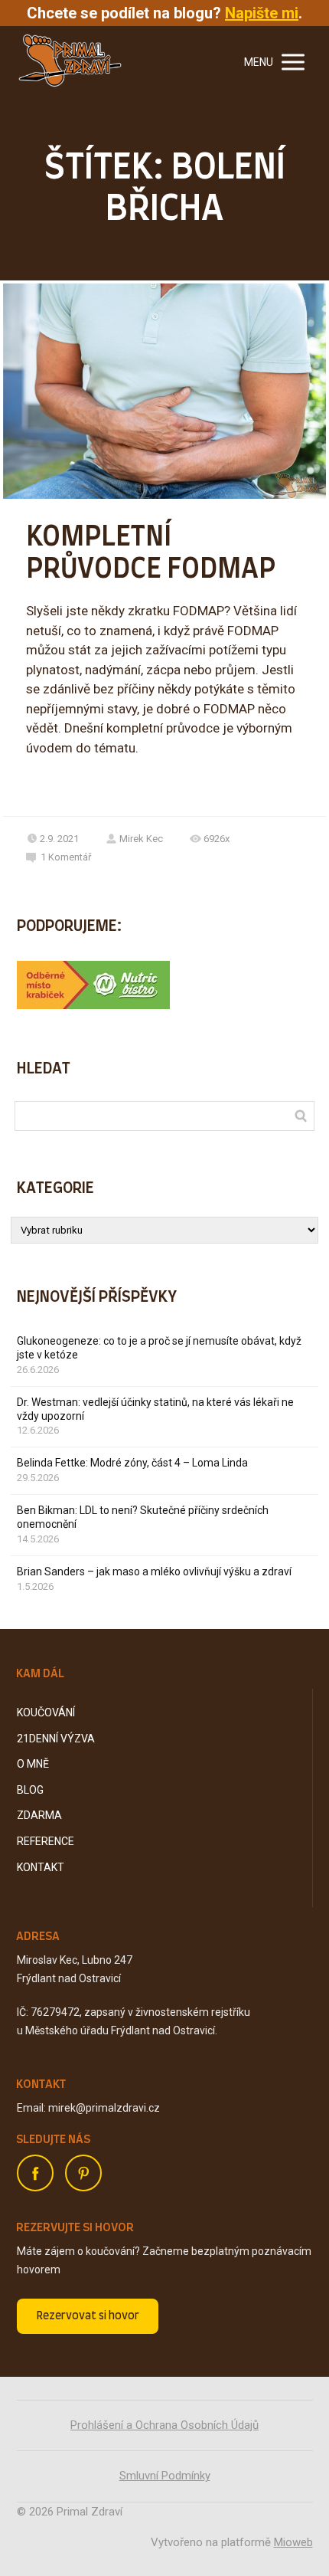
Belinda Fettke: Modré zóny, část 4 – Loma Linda (132, 1463)
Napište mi (262, 13)
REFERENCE (46, 1841)
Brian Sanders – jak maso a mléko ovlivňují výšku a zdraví (154, 1571)
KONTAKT (41, 1867)
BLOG (30, 1790)
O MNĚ (33, 1764)
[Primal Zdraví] (70, 62)
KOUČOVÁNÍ (46, 1712)
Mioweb (293, 2542)
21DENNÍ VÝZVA (56, 1739)
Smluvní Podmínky (165, 2476)
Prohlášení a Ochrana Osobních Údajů (164, 2425)
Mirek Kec (141, 839)
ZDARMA (39, 1815)
